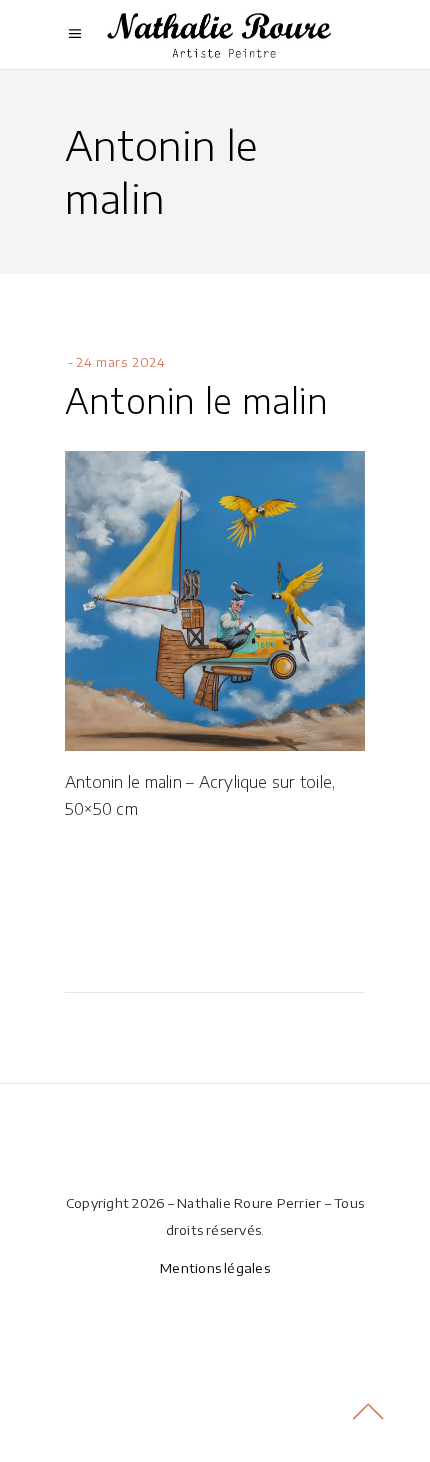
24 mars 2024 (120, 362)
